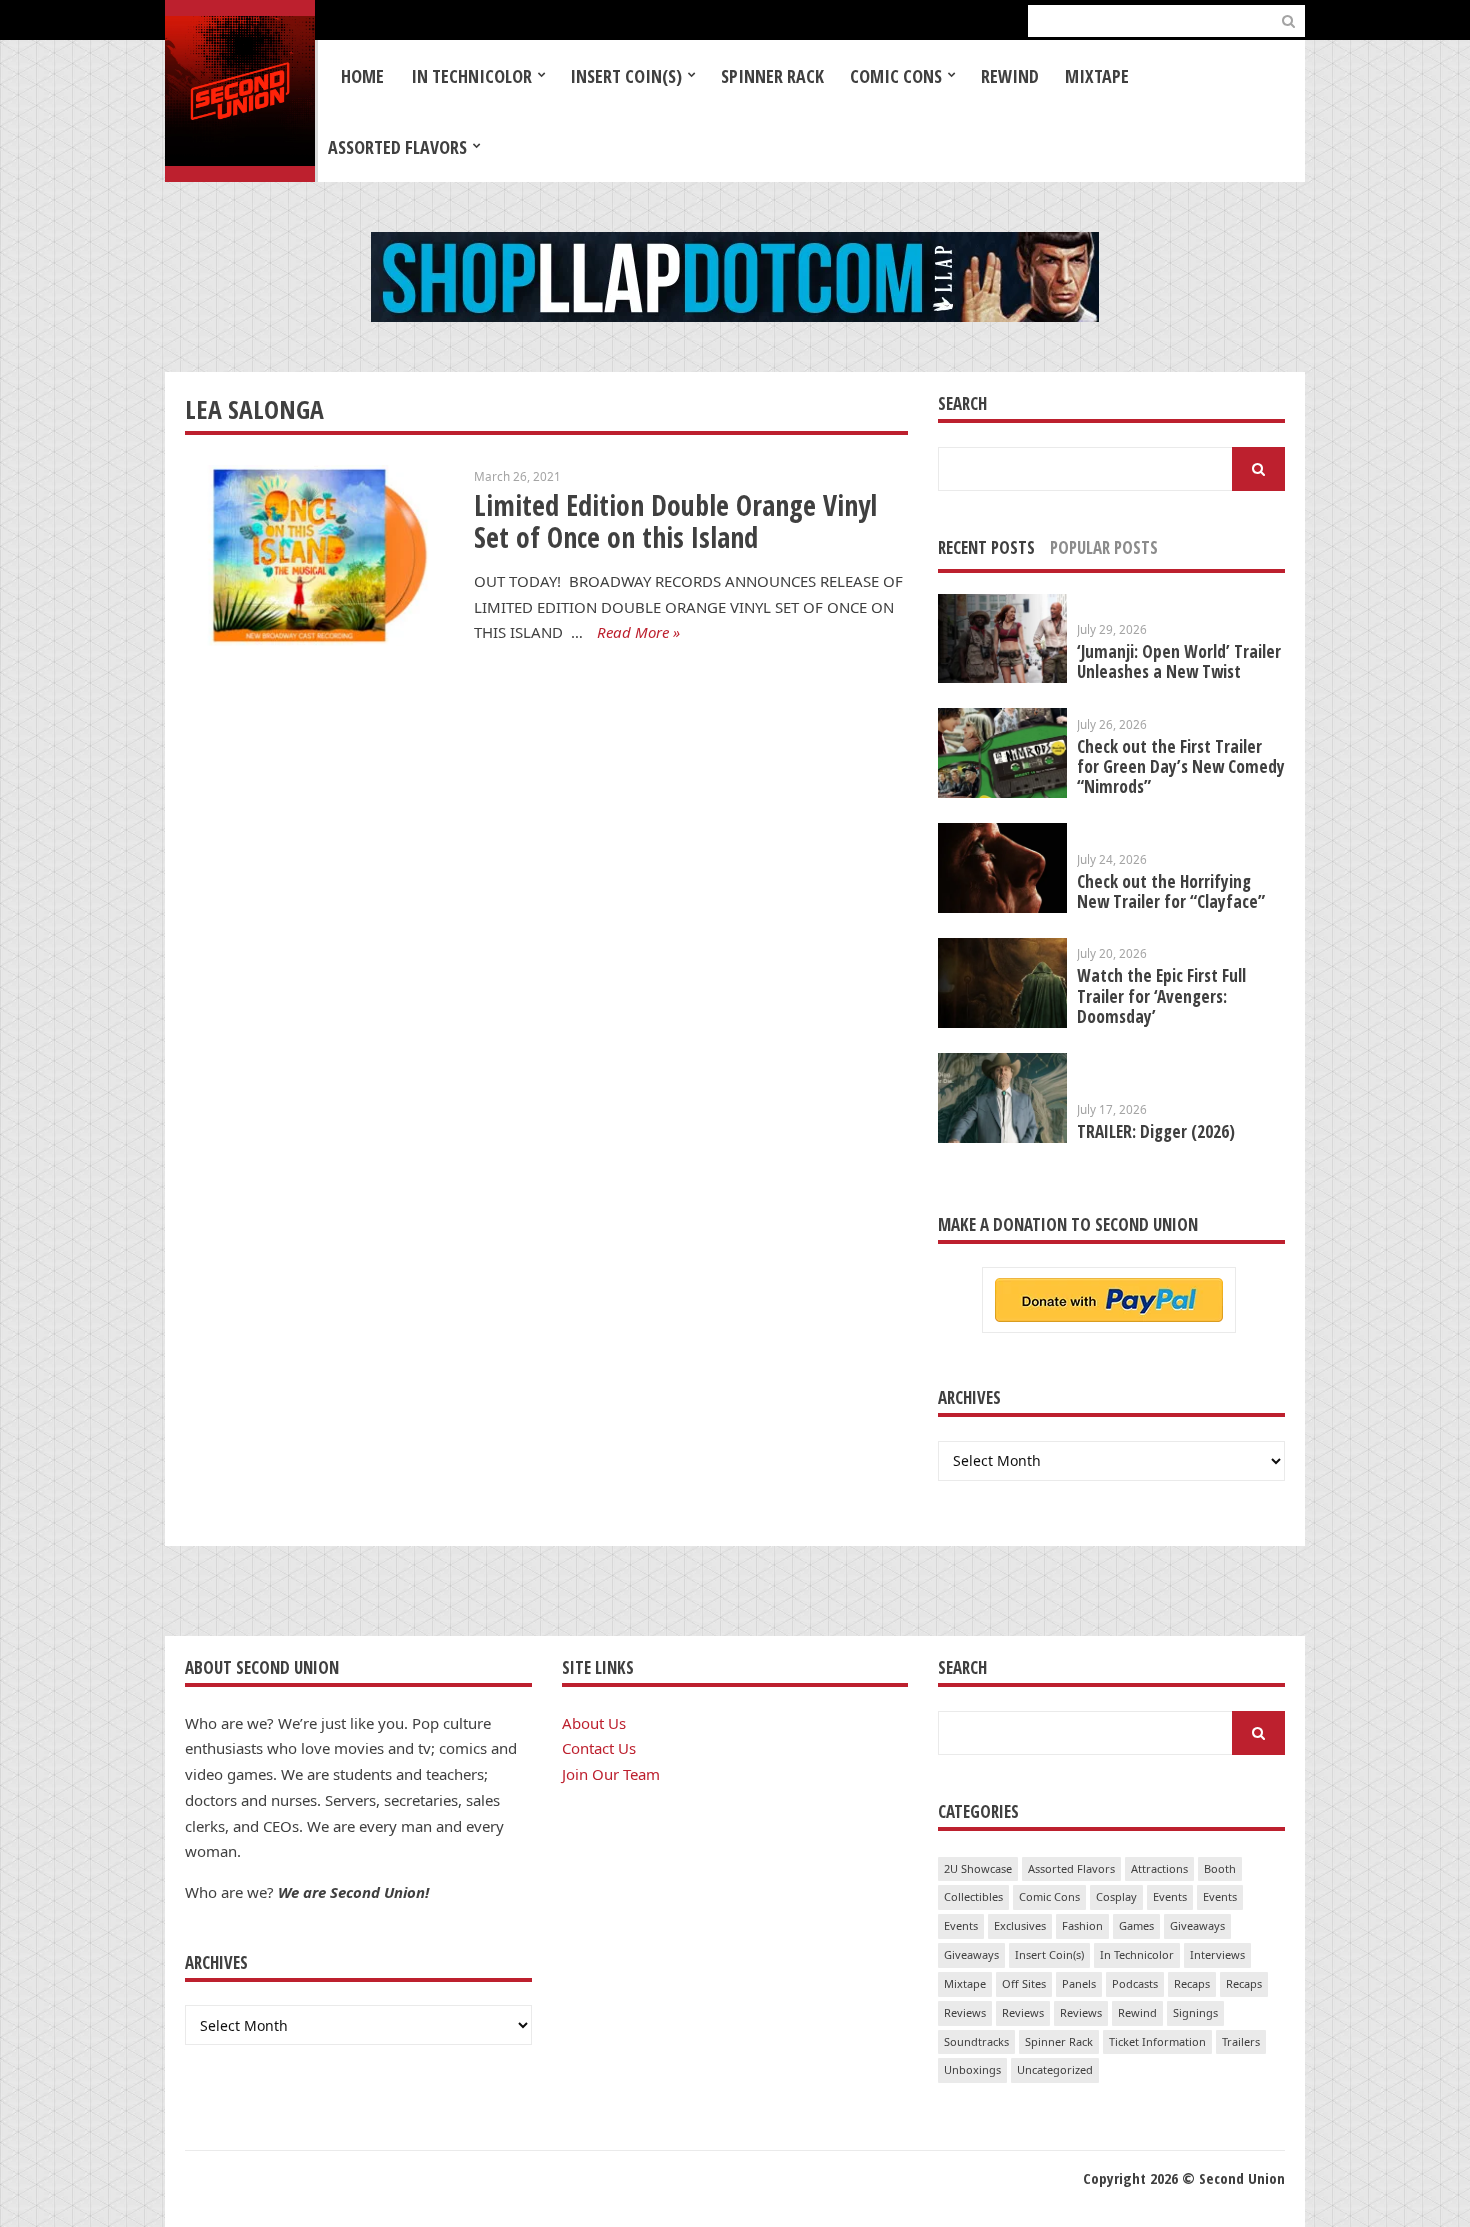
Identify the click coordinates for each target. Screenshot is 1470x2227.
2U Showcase (978, 1868)
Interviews (1217, 1954)
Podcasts (1135, 1983)
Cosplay (1116, 1896)
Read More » (638, 632)
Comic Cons (896, 76)
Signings (1195, 2012)
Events (1170, 1896)
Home (362, 76)
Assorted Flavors (397, 147)
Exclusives (1020, 1925)
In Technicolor (471, 76)
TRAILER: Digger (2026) (1156, 1131)
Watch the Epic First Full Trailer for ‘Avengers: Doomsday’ (1161, 995)
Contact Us (599, 1748)
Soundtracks (976, 2041)
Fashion (1082, 1925)
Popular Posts (1104, 547)
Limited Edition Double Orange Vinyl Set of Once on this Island (675, 521)
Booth (1220, 1868)
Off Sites (1024, 1983)
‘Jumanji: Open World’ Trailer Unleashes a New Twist (1179, 661)
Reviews (965, 2012)
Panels (1079, 1983)
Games (1136, 1925)
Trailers (1241, 2041)
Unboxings (972, 2069)
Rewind (1010, 76)
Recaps (1192, 1983)
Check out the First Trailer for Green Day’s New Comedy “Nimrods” (1181, 766)
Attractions (1159, 1868)
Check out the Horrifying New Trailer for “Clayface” (1171, 891)
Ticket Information (1157, 2041)
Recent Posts (986, 547)
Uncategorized (1055, 2069)
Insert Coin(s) (626, 76)
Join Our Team (611, 1774)
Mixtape (1097, 76)
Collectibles (973, 1896)
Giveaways (1197, 1925)
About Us (594, 1723)
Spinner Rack (772, 76)
